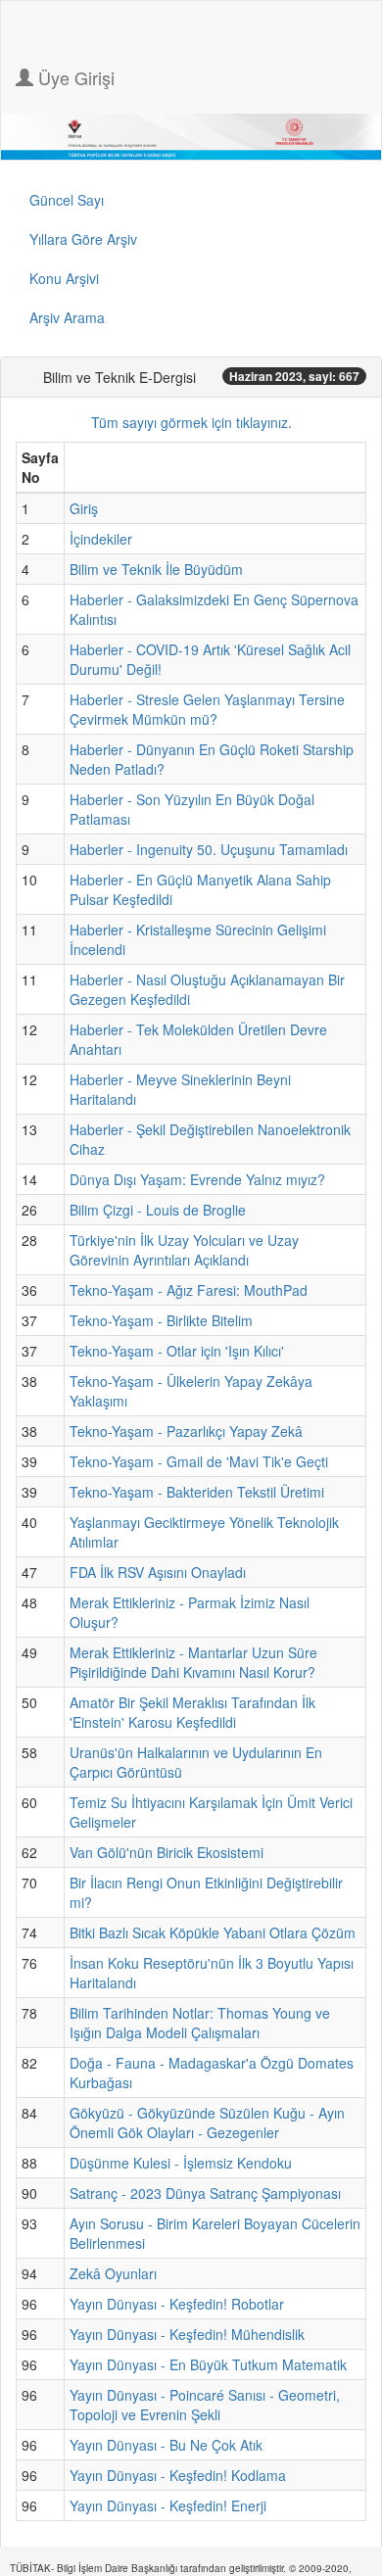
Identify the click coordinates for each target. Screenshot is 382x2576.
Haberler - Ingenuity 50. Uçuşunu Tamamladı (209, 849)
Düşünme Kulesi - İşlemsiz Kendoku (181, 2163)
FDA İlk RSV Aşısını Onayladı (158, 1572)
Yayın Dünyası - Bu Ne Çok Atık (166, 2445)
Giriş (84, 508)
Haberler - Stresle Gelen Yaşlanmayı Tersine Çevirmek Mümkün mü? (207, 709)
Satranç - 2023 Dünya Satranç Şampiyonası (205, 2193)
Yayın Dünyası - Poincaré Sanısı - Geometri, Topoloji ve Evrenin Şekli (205, 2405)
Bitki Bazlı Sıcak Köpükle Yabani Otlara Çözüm (213, 1932)
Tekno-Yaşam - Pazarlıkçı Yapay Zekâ (186, 1431)
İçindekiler (101, 539)
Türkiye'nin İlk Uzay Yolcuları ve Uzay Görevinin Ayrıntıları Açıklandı (184, 1250)
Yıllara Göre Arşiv (83, 239)
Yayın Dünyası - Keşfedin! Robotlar (177, 2304)
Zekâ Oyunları (113, 2273)
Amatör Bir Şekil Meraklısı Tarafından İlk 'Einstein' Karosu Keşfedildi (192, 1712)
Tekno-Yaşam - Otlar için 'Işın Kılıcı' (177, 1351)
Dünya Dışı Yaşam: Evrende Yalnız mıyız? (197, 1179)
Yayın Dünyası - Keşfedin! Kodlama (178, 2475)
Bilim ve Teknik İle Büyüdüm (156, 569)
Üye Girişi (74, 77)
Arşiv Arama (67, 317)
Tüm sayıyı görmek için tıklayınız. (191, 422)
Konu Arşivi (64, 278)
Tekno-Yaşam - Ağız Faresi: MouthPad (189, 1290)
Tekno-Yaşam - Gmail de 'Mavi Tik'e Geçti (199, 1461)
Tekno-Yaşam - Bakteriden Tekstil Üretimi (197, 1492)
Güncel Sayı (67, 200)
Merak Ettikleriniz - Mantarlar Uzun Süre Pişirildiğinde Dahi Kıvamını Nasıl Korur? (193, 1662)
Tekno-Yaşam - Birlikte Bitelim (161, 1320)
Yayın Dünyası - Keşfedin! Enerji (168, 2505)
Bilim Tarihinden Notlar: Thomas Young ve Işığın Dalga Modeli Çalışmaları (200, 2023)
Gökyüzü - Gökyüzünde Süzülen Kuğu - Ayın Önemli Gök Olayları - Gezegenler (207, 2123)
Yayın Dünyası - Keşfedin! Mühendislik (187, 2334)
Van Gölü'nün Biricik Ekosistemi (167, 1852)
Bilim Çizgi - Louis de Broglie (158, 1210)
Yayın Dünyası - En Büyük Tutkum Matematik (208, 2364)
